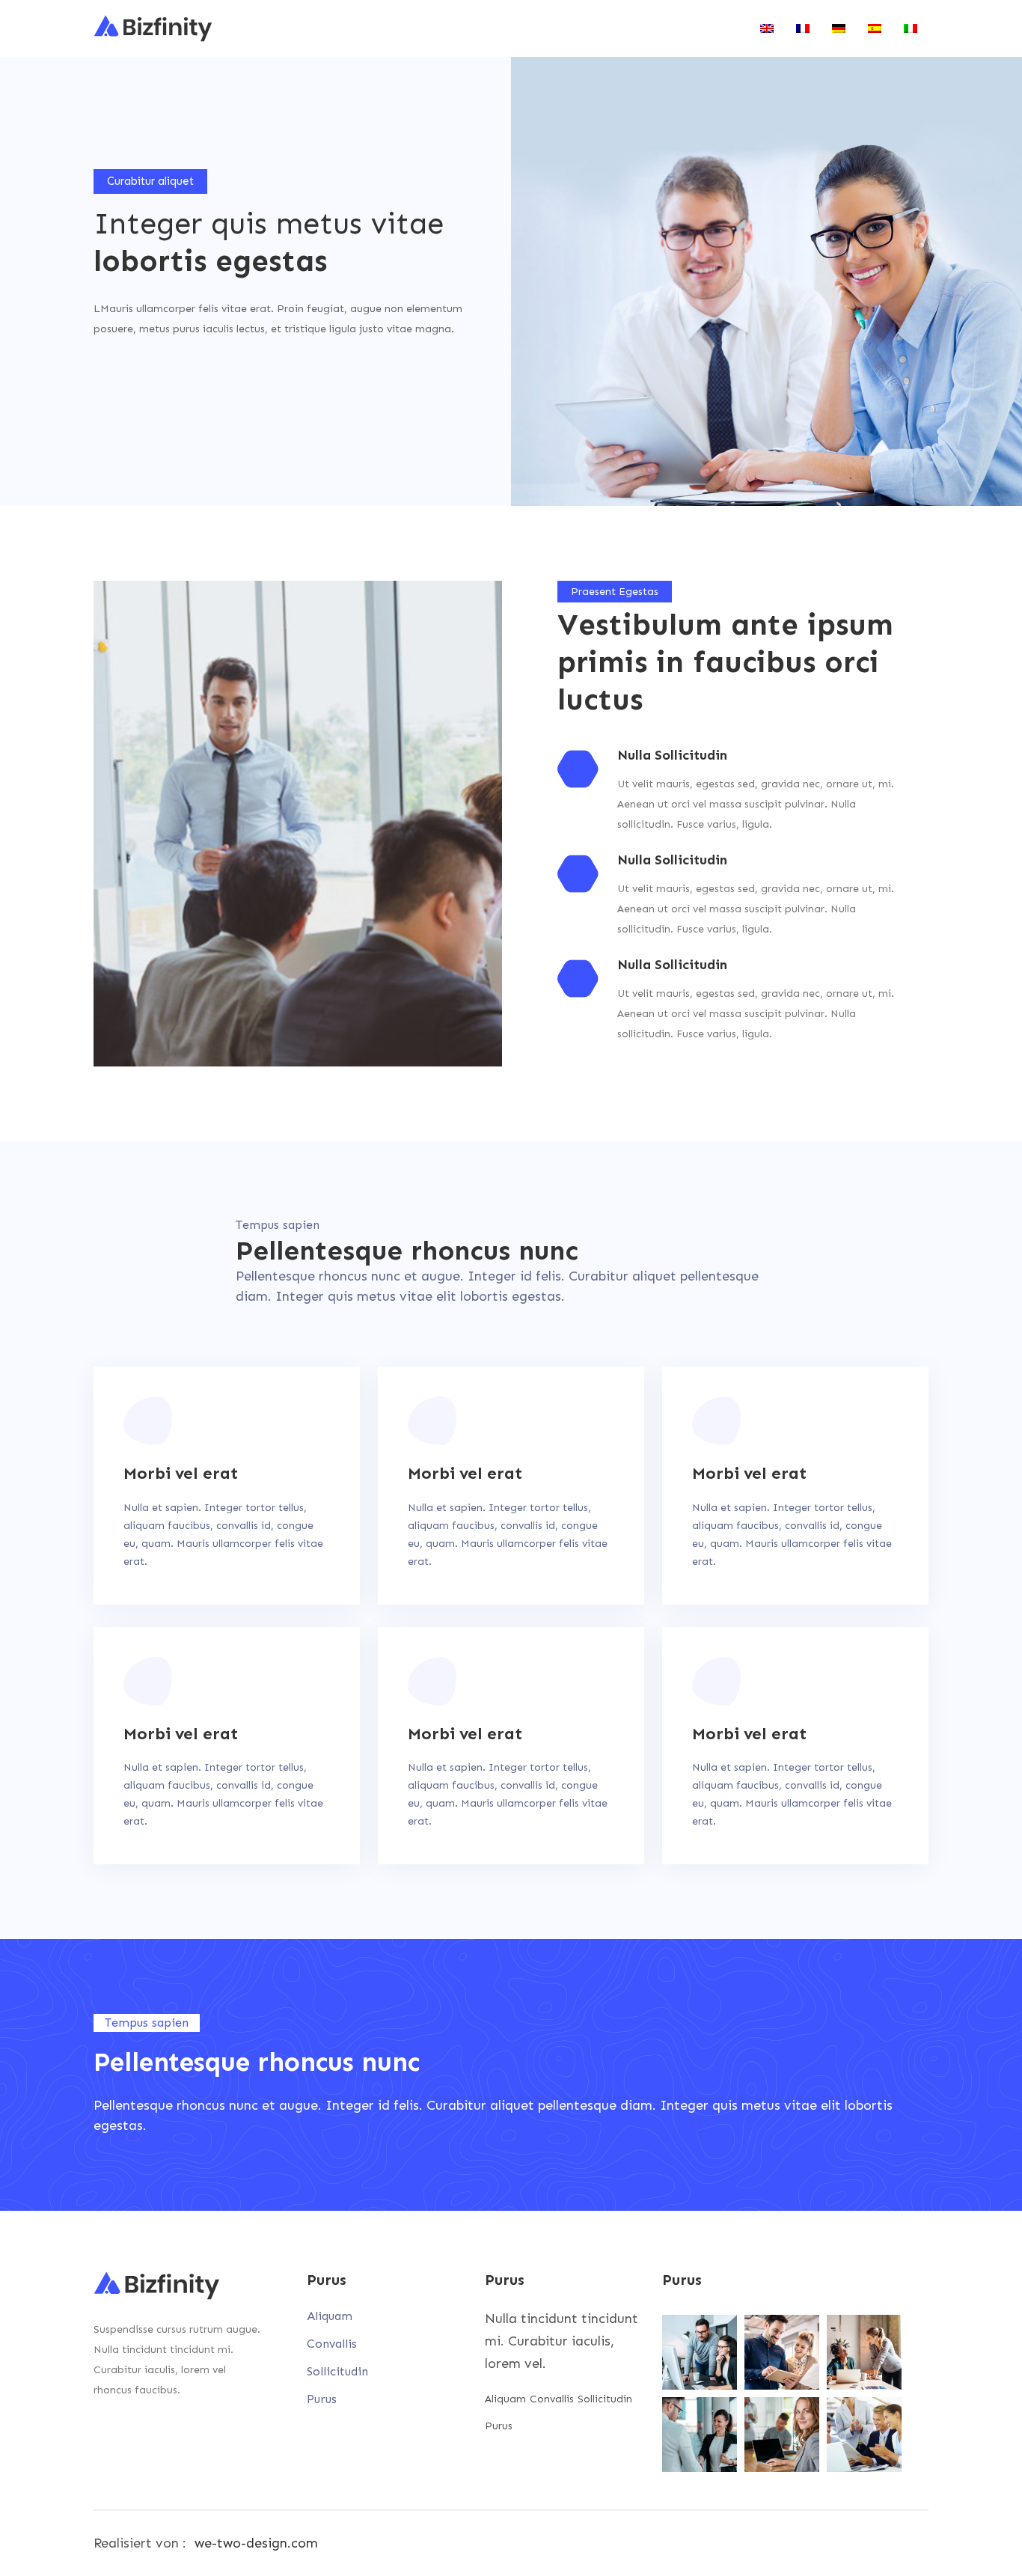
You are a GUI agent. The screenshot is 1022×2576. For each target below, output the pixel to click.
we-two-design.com (256, 2543)
